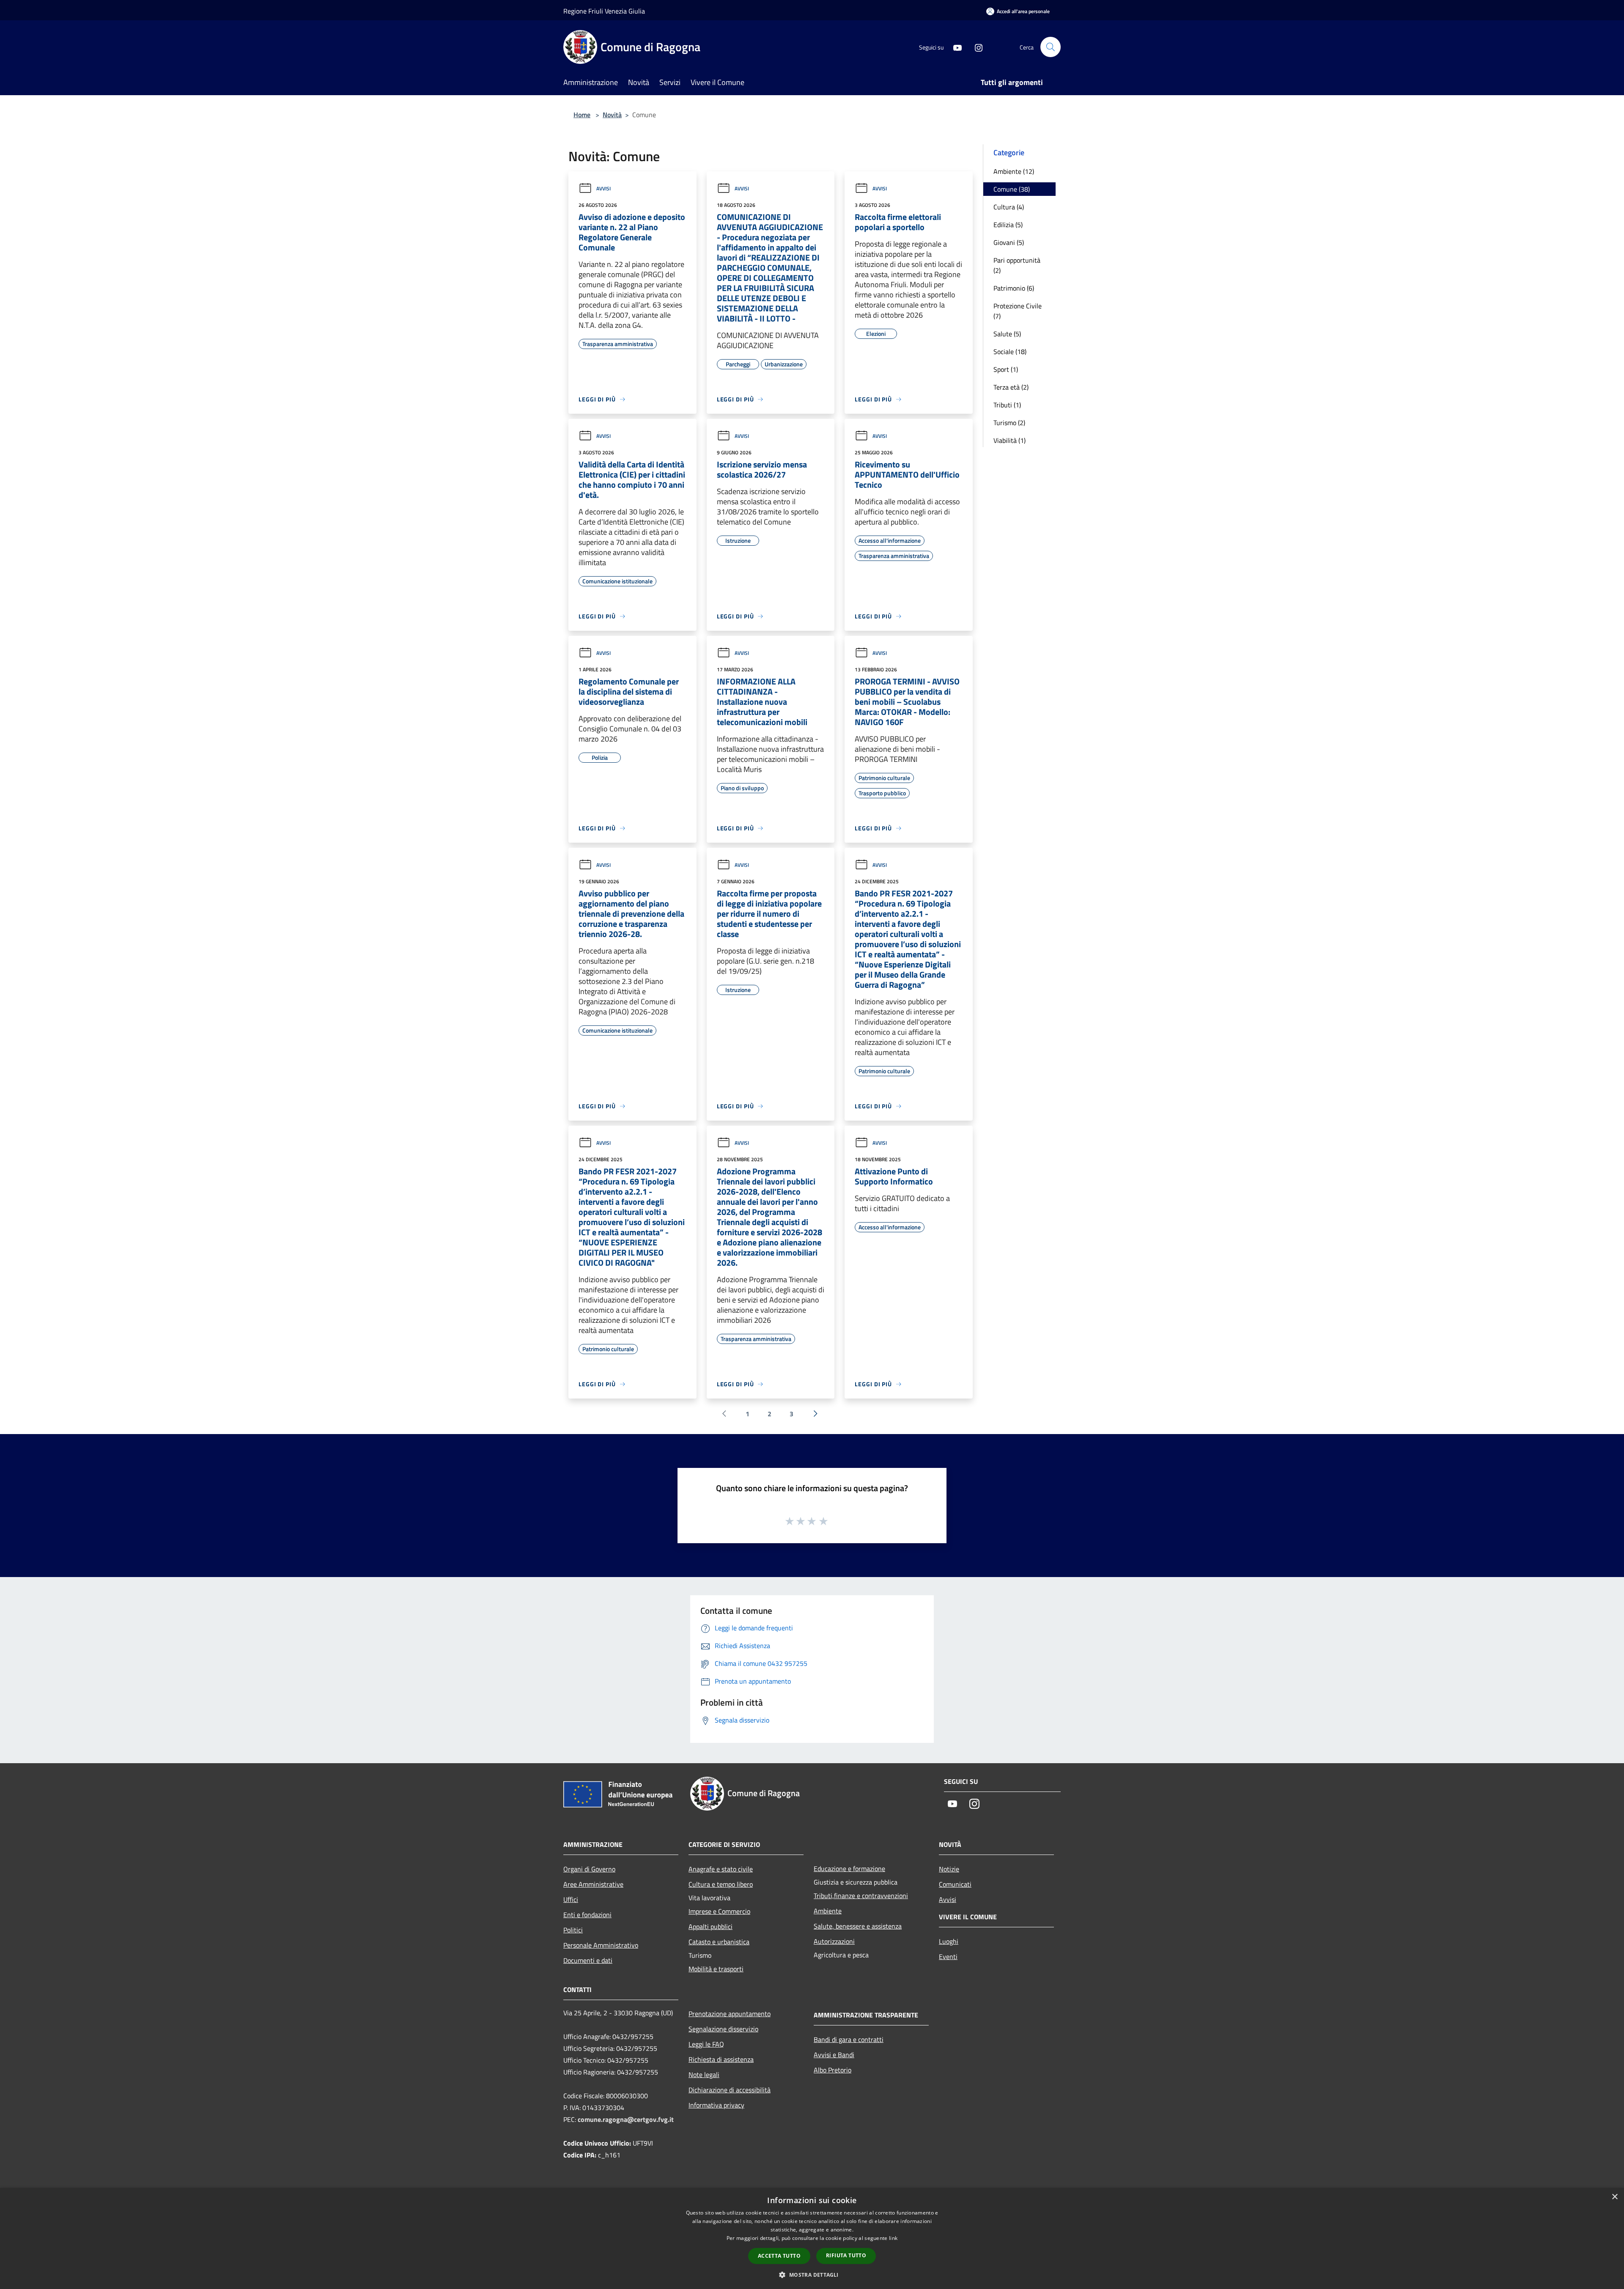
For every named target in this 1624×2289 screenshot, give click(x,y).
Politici (573, 1930)
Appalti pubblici (710, 1926)
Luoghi (949, 1941)
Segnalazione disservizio (723, 2029)
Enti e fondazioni (587, 1915)
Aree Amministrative (593, 1884)
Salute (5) (1007, 334)
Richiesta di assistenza (721, 2059)
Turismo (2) (1009, 423)
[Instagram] (975, 47)
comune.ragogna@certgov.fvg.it (626, 2119)
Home (582, 115)
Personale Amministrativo (601, 1945)
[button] (812, 2275)
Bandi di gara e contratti (849, 2039)
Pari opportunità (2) (1017, 265)
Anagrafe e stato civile (721, 1869)
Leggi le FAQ (706, 2044)
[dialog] (812, 2238)
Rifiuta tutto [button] (846, 2255)
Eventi (948, 1957)
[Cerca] (1051, 47)
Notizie (949, 1869)
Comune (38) (1012, 189)
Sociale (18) (1010, 352)
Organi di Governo (589, 1869)
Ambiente (828, 1911)
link (893, 2238)
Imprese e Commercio (719, 1911)
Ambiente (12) (1014, 171)
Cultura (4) (1009, 207)
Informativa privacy (716, 2105)
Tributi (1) (1007, 405)
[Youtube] (954, 47)
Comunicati (955, 1884)
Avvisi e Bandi (834, 2055)
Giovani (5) (1009, 242)
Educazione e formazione (849, 1869)
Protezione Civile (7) (1018, 311)
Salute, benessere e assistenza (858, 1926)
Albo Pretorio (833, 2070)
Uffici (571, 1899)
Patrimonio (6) (1014, 288)
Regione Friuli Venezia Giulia (604, 11)
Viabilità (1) (1010, 440)
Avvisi (604, 188)
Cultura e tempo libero (721, 1884)
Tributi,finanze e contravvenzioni (861, 1896)
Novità (612, 115)
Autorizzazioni (834, 1941)
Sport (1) (1006, 369)
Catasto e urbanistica (719, 1942)
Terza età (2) (1011, 387)
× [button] (1614, 2197)
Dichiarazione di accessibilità (730, 2090)
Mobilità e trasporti (716, 1969)
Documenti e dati (588, 1960)
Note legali (704, 2075)
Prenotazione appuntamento (730, 2014)
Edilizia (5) (1008, 225)
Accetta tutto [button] (779, 2256)
